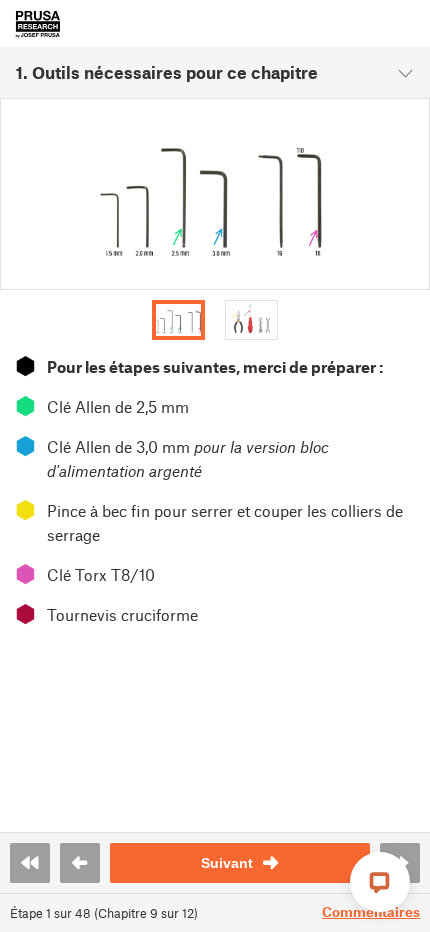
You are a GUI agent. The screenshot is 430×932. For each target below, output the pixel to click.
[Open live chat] (380, 882)
